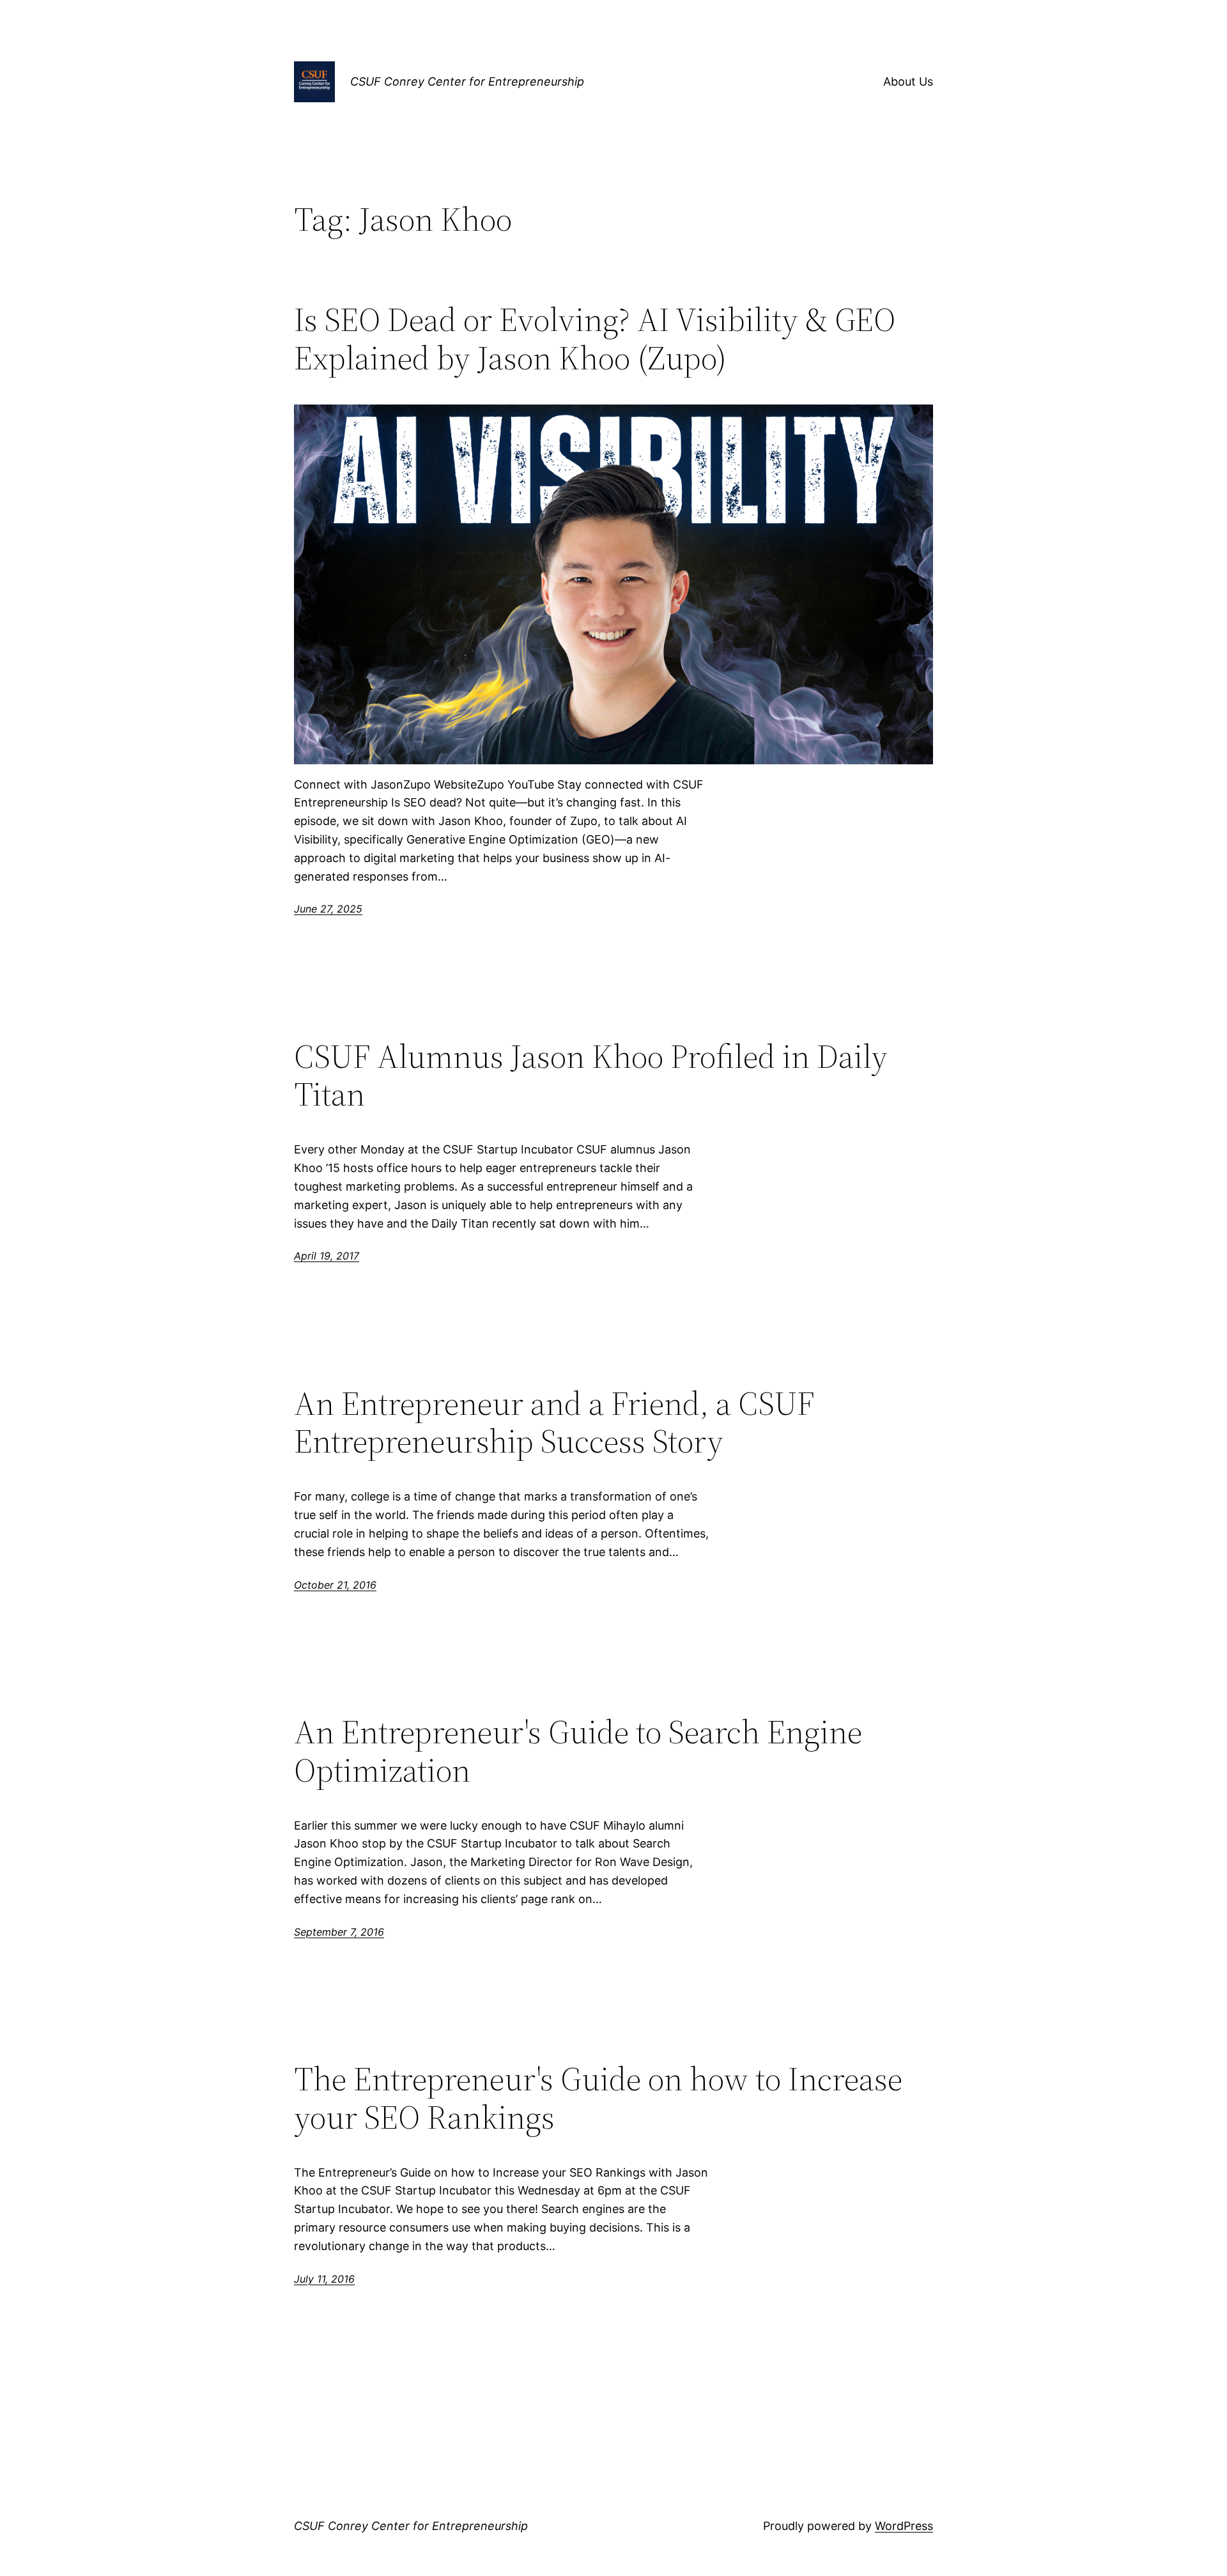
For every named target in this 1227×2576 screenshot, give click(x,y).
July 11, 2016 (324, 2279)
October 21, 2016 (335, 1585)
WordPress (904, 2526)
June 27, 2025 (328, 909)
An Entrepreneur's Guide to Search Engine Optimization (578, 1751)
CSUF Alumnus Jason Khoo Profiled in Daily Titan (591, 1076)
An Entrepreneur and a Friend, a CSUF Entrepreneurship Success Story (554, 1423)
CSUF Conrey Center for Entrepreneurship (467, 81)
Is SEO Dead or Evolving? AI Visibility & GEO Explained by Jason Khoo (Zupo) (595, 339)
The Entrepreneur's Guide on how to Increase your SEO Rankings (598, 2098)
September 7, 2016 (339, 1932)
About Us (908, 81)
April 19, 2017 (327, 1256)
